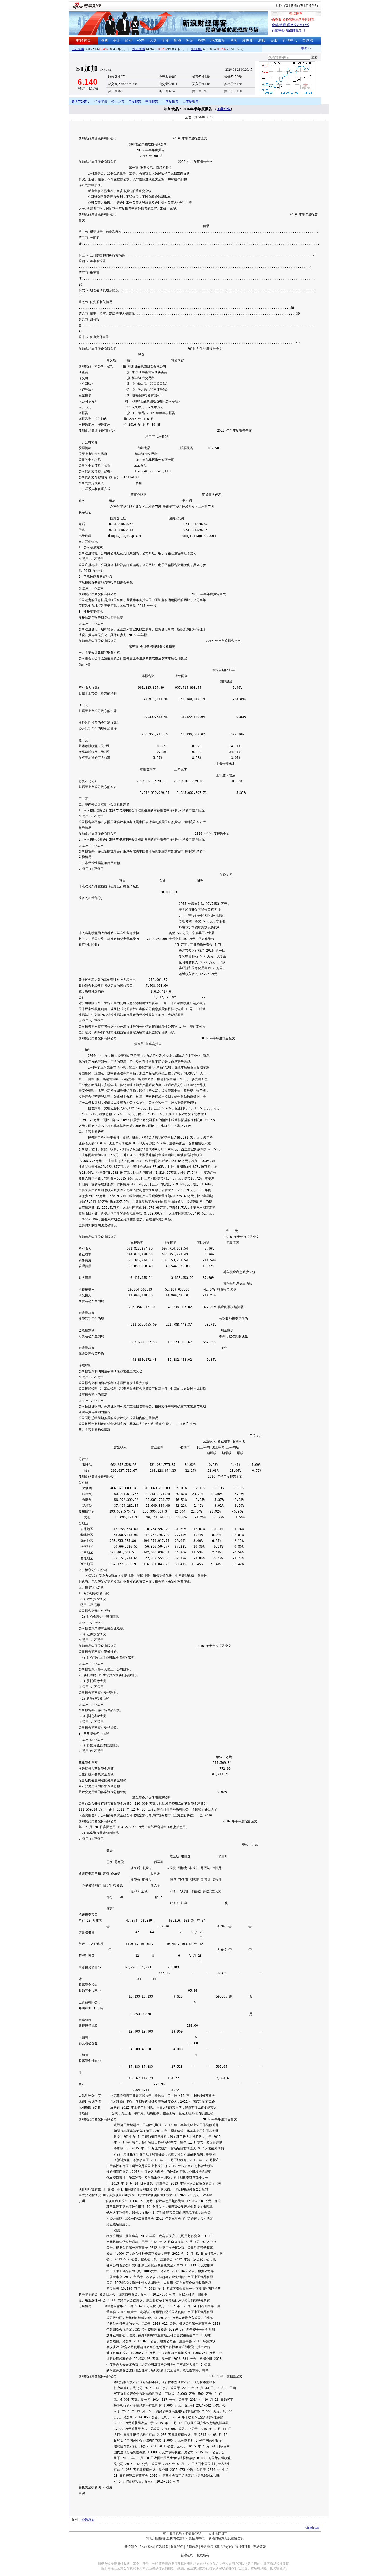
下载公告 (224, 109)
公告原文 (88, 2520)
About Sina (146, 2547)
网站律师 (207, 2547)
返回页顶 (313, 2527)
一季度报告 (170, 101)
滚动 (129, 41)
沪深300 (197, 49)
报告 (202, 41)
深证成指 (138, 49)
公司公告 (118, 101)
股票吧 (248, 41)
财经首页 (282, 6)
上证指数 (78, 49)
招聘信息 (192, 2547)
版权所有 (203, 2555)
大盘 (153, 41)
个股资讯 (101, 101)
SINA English (224, 2547)
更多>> (291, 49)
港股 (262, 41)
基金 (116, 41)
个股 (165, 41)
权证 (190, 41)
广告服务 (162, 2547)
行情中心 (290, 41)
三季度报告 (190, 101)
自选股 (308, 41)
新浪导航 (312, 6)
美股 (274, 41)
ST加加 (87, 69)
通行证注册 (243, 2547)
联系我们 (177, 2547)
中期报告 (152, 101)
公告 (141, 41)
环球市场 (218, 41)
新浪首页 (297, 6)
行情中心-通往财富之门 (288, 30)
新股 (177, 41)
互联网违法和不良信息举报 (185, 2538)
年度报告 (135, 101)
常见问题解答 (156, 2538)
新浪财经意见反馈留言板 (226, 2538)
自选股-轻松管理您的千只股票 (293, 20)
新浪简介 (131, 2547)
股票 (104, 41)
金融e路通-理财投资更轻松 (291, 25)
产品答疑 (259, 2547)
